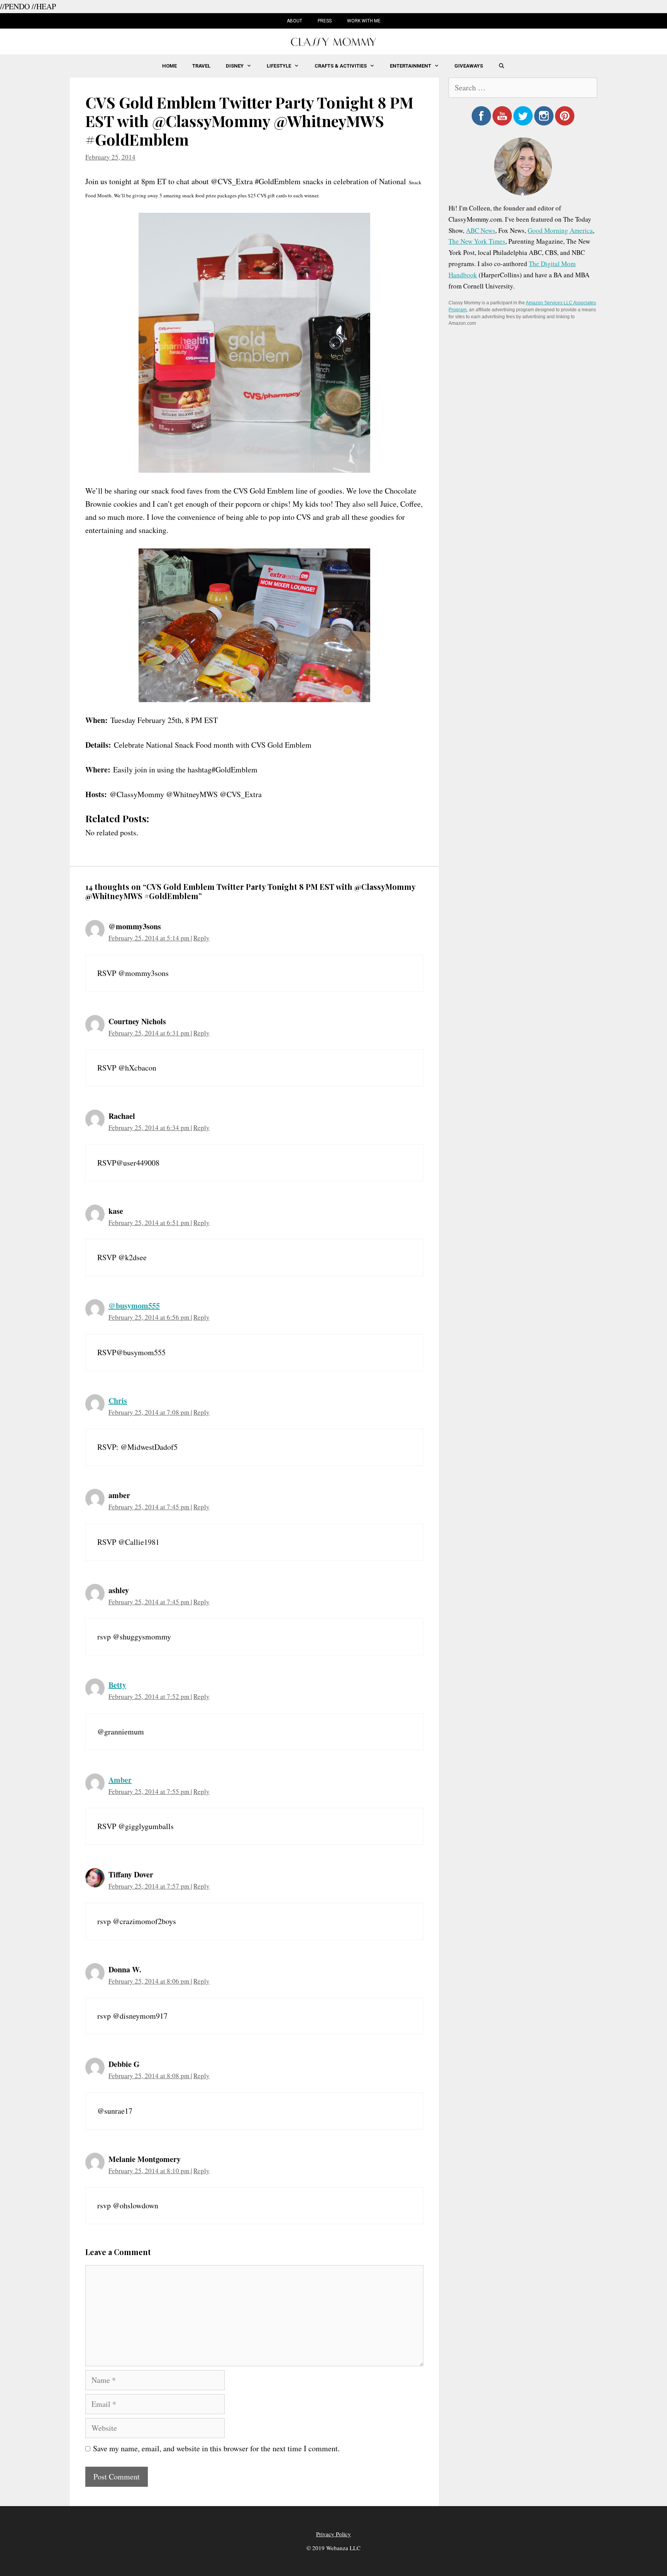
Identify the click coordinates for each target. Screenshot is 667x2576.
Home (169, 66)
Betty (117, 1685)
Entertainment (411, 66)
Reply (201, 938)
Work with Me (364, 21)
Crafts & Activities (341, 66)
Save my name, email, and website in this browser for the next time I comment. (216, 2448)
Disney (235, 66)
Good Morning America (560, 230)
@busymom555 (134, 1306)
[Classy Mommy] (333, 41)
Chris (118, 1401)
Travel (201, 66)
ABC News (481, 230)
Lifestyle (279, 66)
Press (325, 21)
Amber (120, 1780)
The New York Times (477, 241)
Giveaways (469, 66)
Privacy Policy (333, 2534)
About (295, 21)
